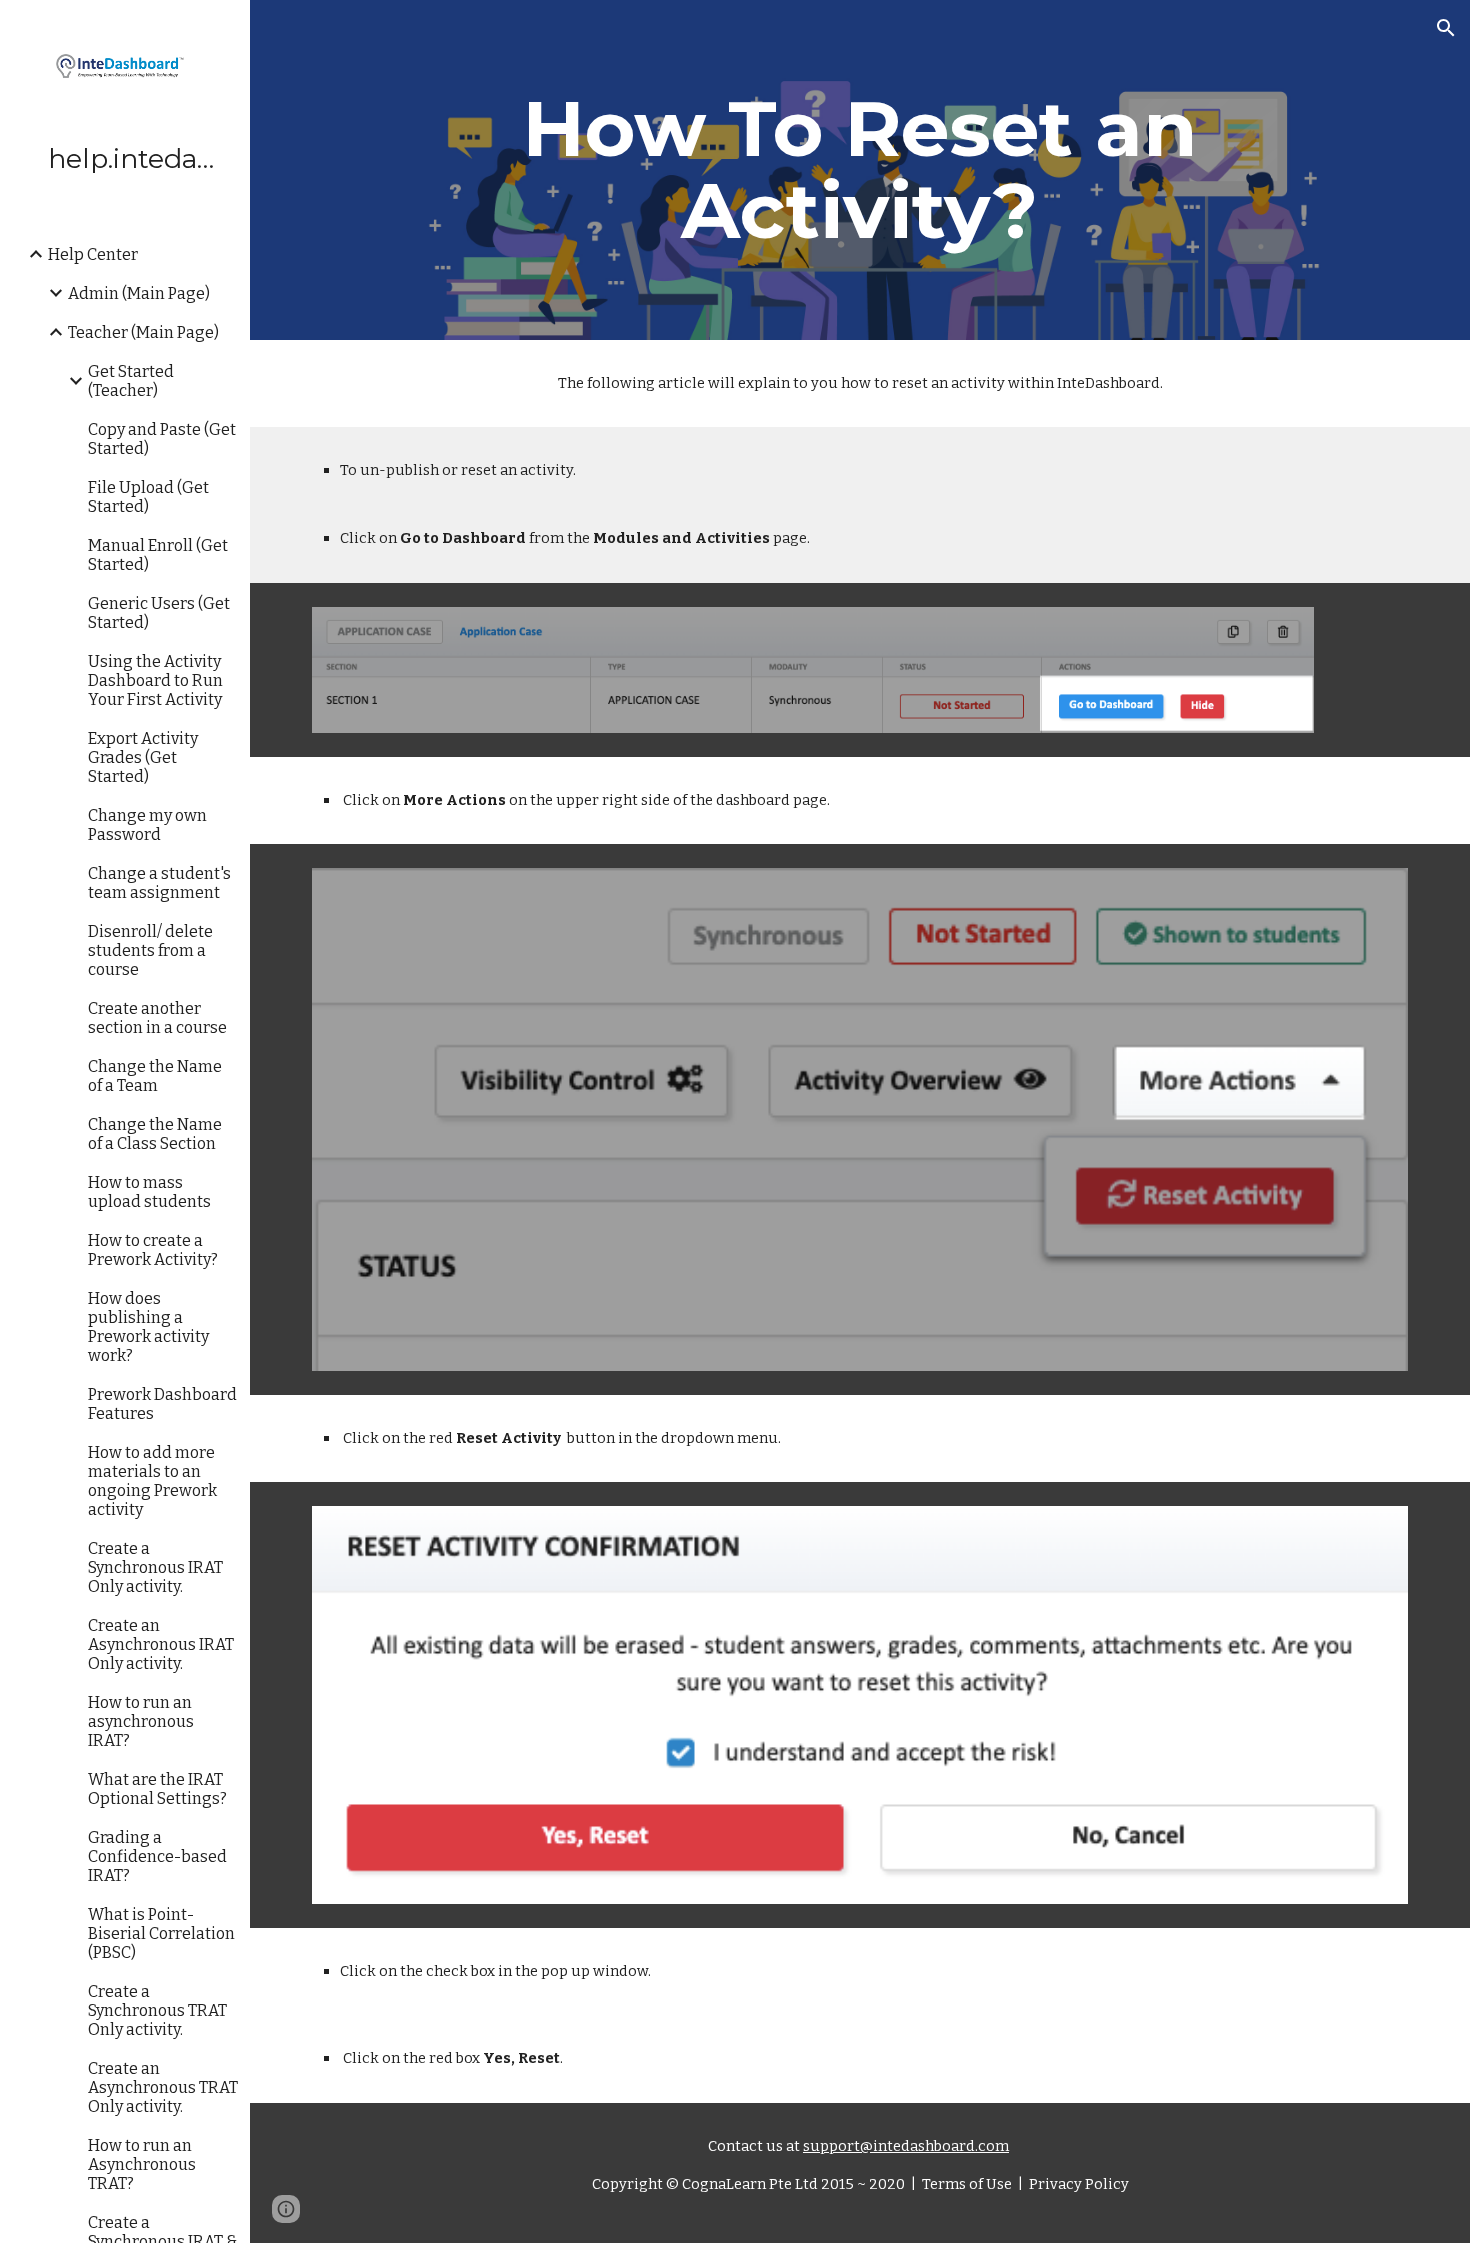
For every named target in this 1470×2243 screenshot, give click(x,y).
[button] (1446, 28)
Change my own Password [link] (147, 825)
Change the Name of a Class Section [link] (155, 1134)
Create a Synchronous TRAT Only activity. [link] (157, 2010)
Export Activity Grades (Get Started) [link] (143, 757)
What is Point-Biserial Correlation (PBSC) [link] (161, 1933)
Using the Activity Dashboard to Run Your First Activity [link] (155, 680)
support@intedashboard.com (906, 2146)
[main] (859, 170)
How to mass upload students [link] (149, 1192)
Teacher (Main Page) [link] (143, 332)
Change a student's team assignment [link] (159, 883)
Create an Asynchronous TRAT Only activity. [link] (163, 2087)
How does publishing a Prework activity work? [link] (148, 1327)
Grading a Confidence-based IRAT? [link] (157, 1856)
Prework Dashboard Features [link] (162, 1404)
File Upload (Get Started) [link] (148, 497)
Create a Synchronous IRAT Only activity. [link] (155, 1567)
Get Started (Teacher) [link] (131, 381)
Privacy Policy (1077, 2184)
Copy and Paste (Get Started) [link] (162, 439)
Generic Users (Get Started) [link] (159, 613)
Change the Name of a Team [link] (155, 1076)
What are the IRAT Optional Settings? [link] (157, 1789)
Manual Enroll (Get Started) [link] (158, 555)
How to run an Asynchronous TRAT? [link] (142, 2164)
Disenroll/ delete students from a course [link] (150, 950)
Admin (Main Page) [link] (139, 293)
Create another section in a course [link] (157, 1018)
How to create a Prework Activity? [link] (153, 1250)
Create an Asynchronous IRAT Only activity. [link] (161, 1644)
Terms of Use (965, 2184)
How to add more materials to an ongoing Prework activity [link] (152, 1481)
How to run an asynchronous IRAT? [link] (141, 1721)
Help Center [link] (93, 254)
